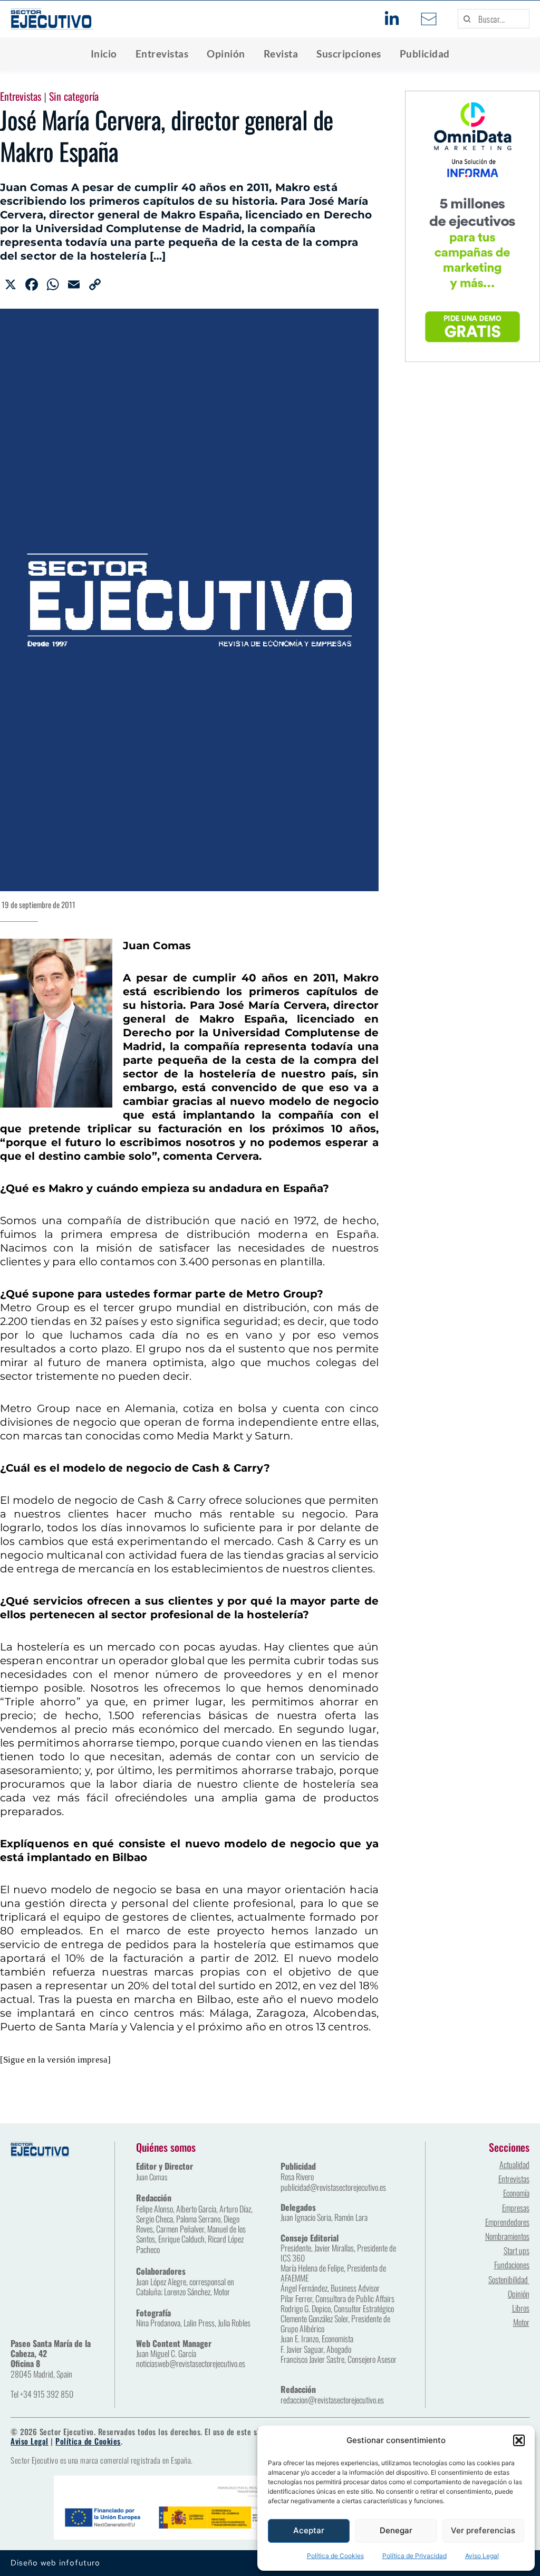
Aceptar (309, 2530)
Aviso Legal (482, 2556)
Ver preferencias (483, 2530)
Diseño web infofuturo (55, 2563)
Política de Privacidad (414, 2556)
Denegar (396, 2530)
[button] (519, 2440)
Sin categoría (74, 96)
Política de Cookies (335, 2556)
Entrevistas (21, 96)
